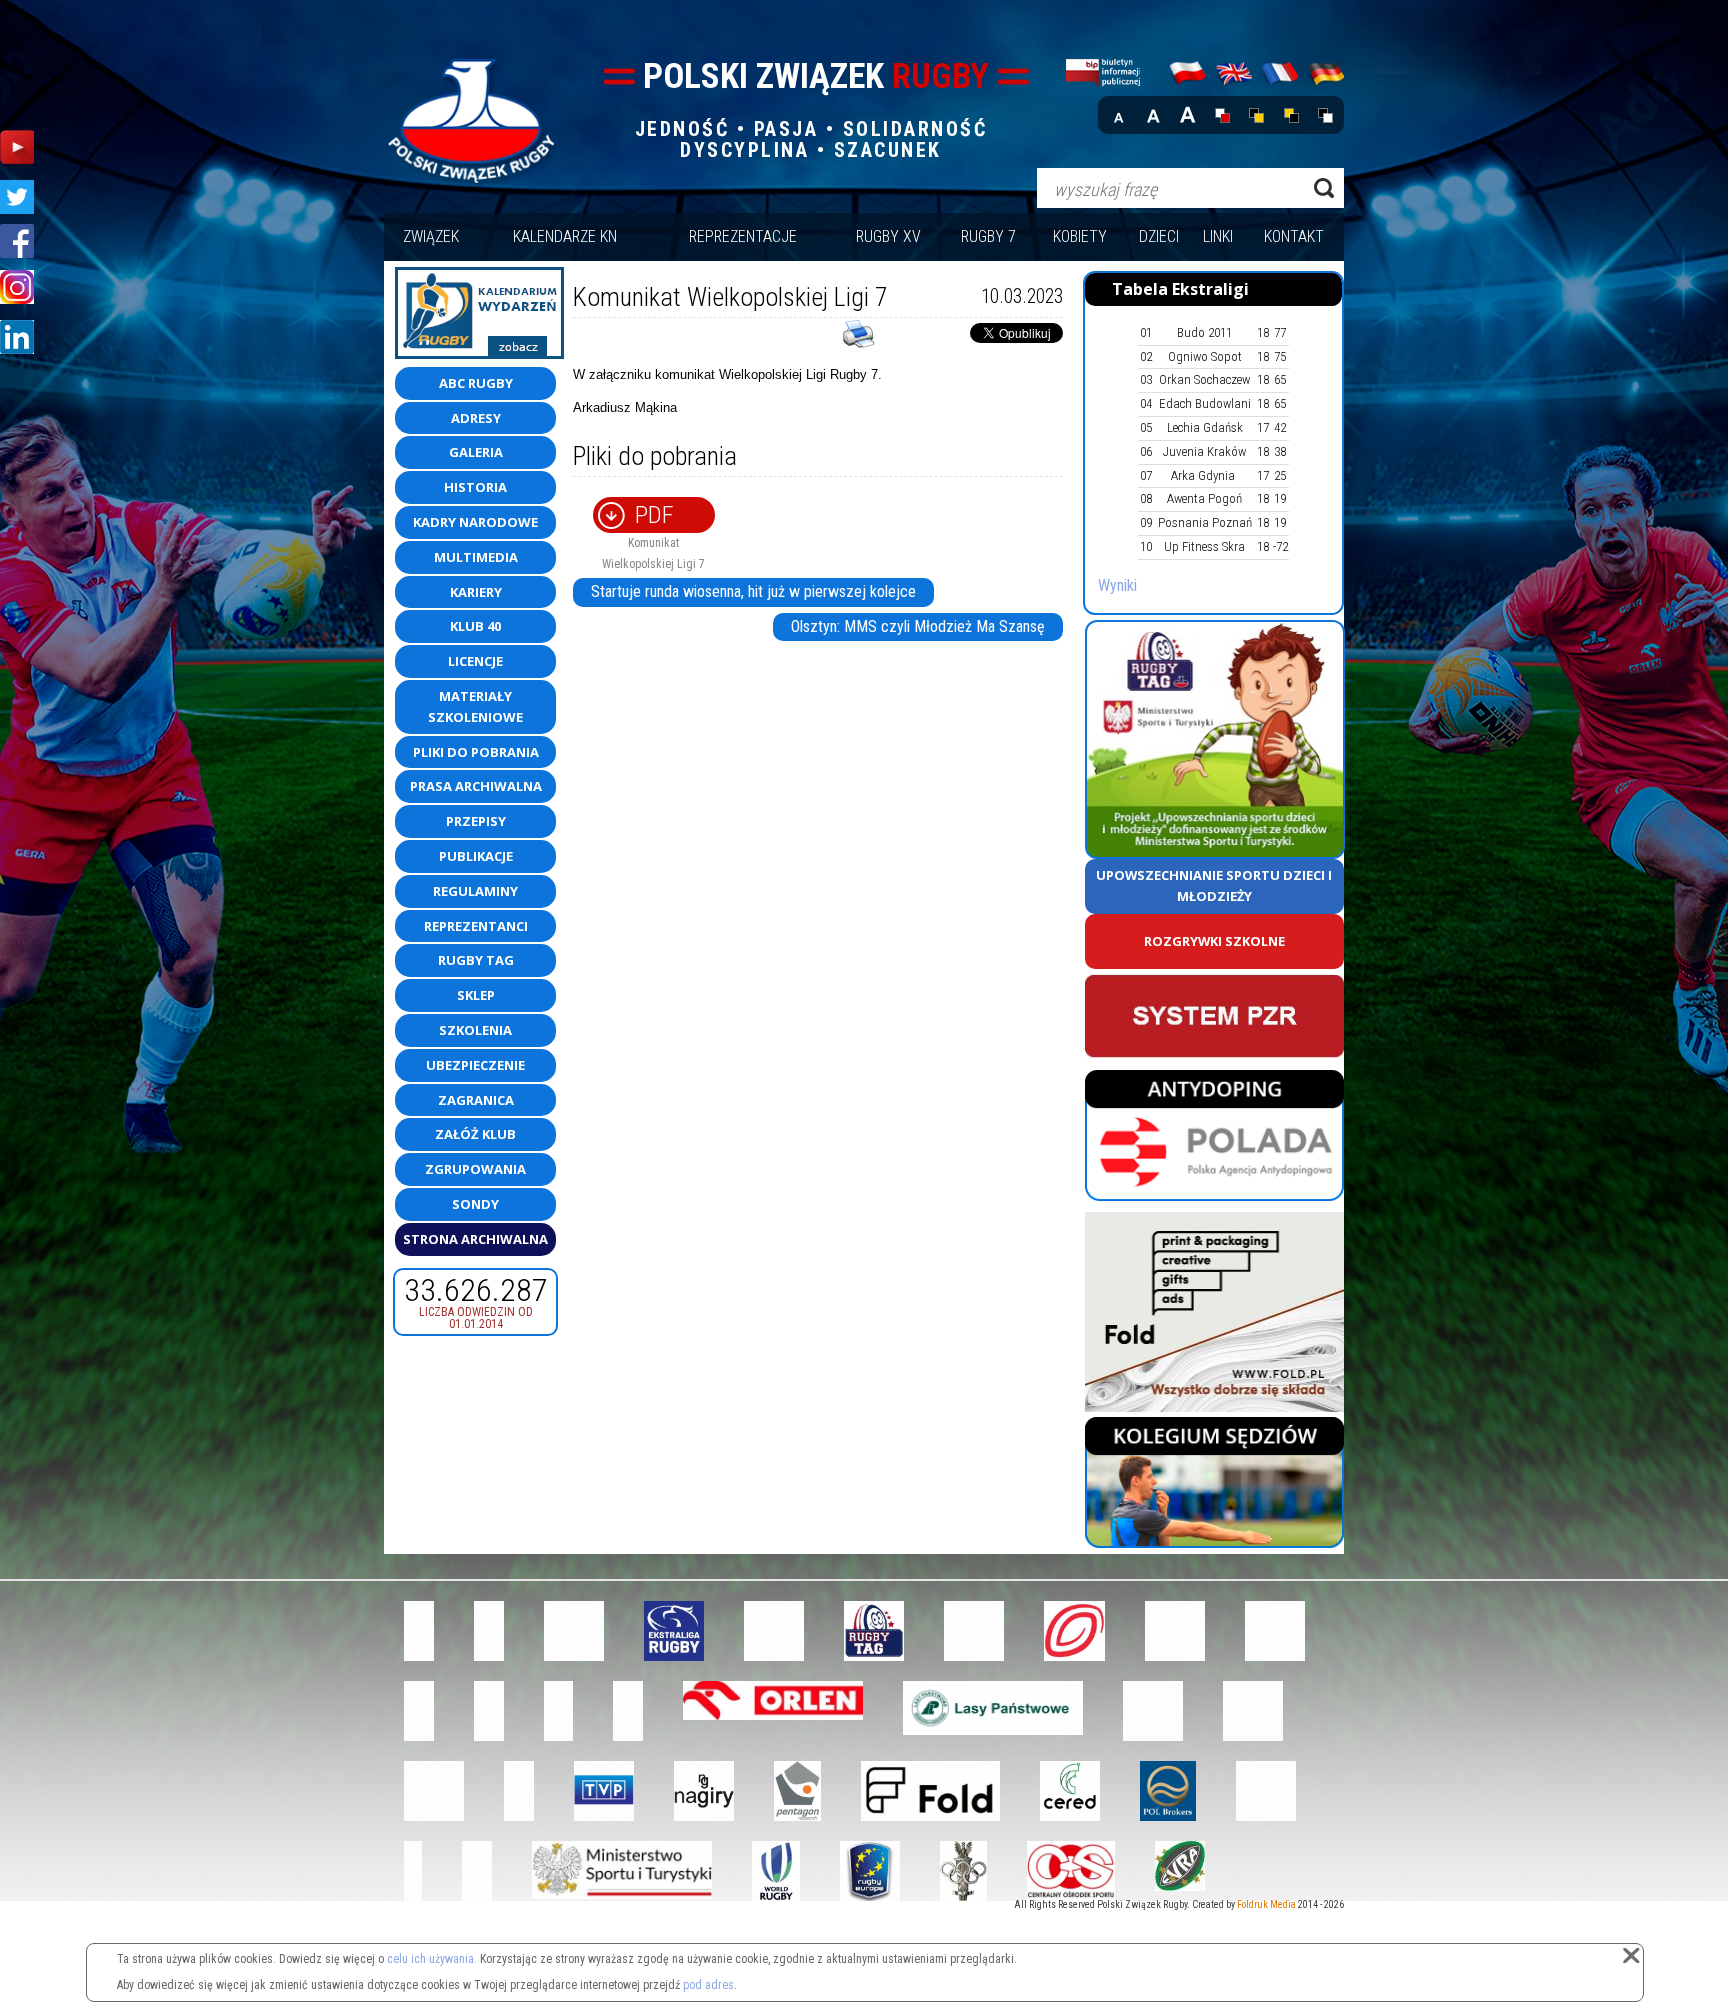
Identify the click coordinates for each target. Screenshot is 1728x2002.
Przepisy (476, 821)
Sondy (475, 1204)
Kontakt (1294, 236)
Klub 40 (475, 626)
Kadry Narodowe (475, 522)
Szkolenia (475, 1030)
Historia (475, 487)
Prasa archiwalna (476, 786)
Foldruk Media (1266, 1904)
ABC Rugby (476, 383)
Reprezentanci (476, 926)
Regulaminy (475, 891)
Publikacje (476, 856)
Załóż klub (475, 1134)
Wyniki (1117, 585)
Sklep (476, 995)
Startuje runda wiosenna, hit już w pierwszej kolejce (753, 591)
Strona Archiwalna (475, 1239)
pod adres (708, 1985)
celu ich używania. (432, 1959)
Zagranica (476, 1100)
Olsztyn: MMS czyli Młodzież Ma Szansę (918, 626)
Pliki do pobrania (476, 752)
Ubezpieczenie (475, 1065)
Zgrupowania (475, 1169)
